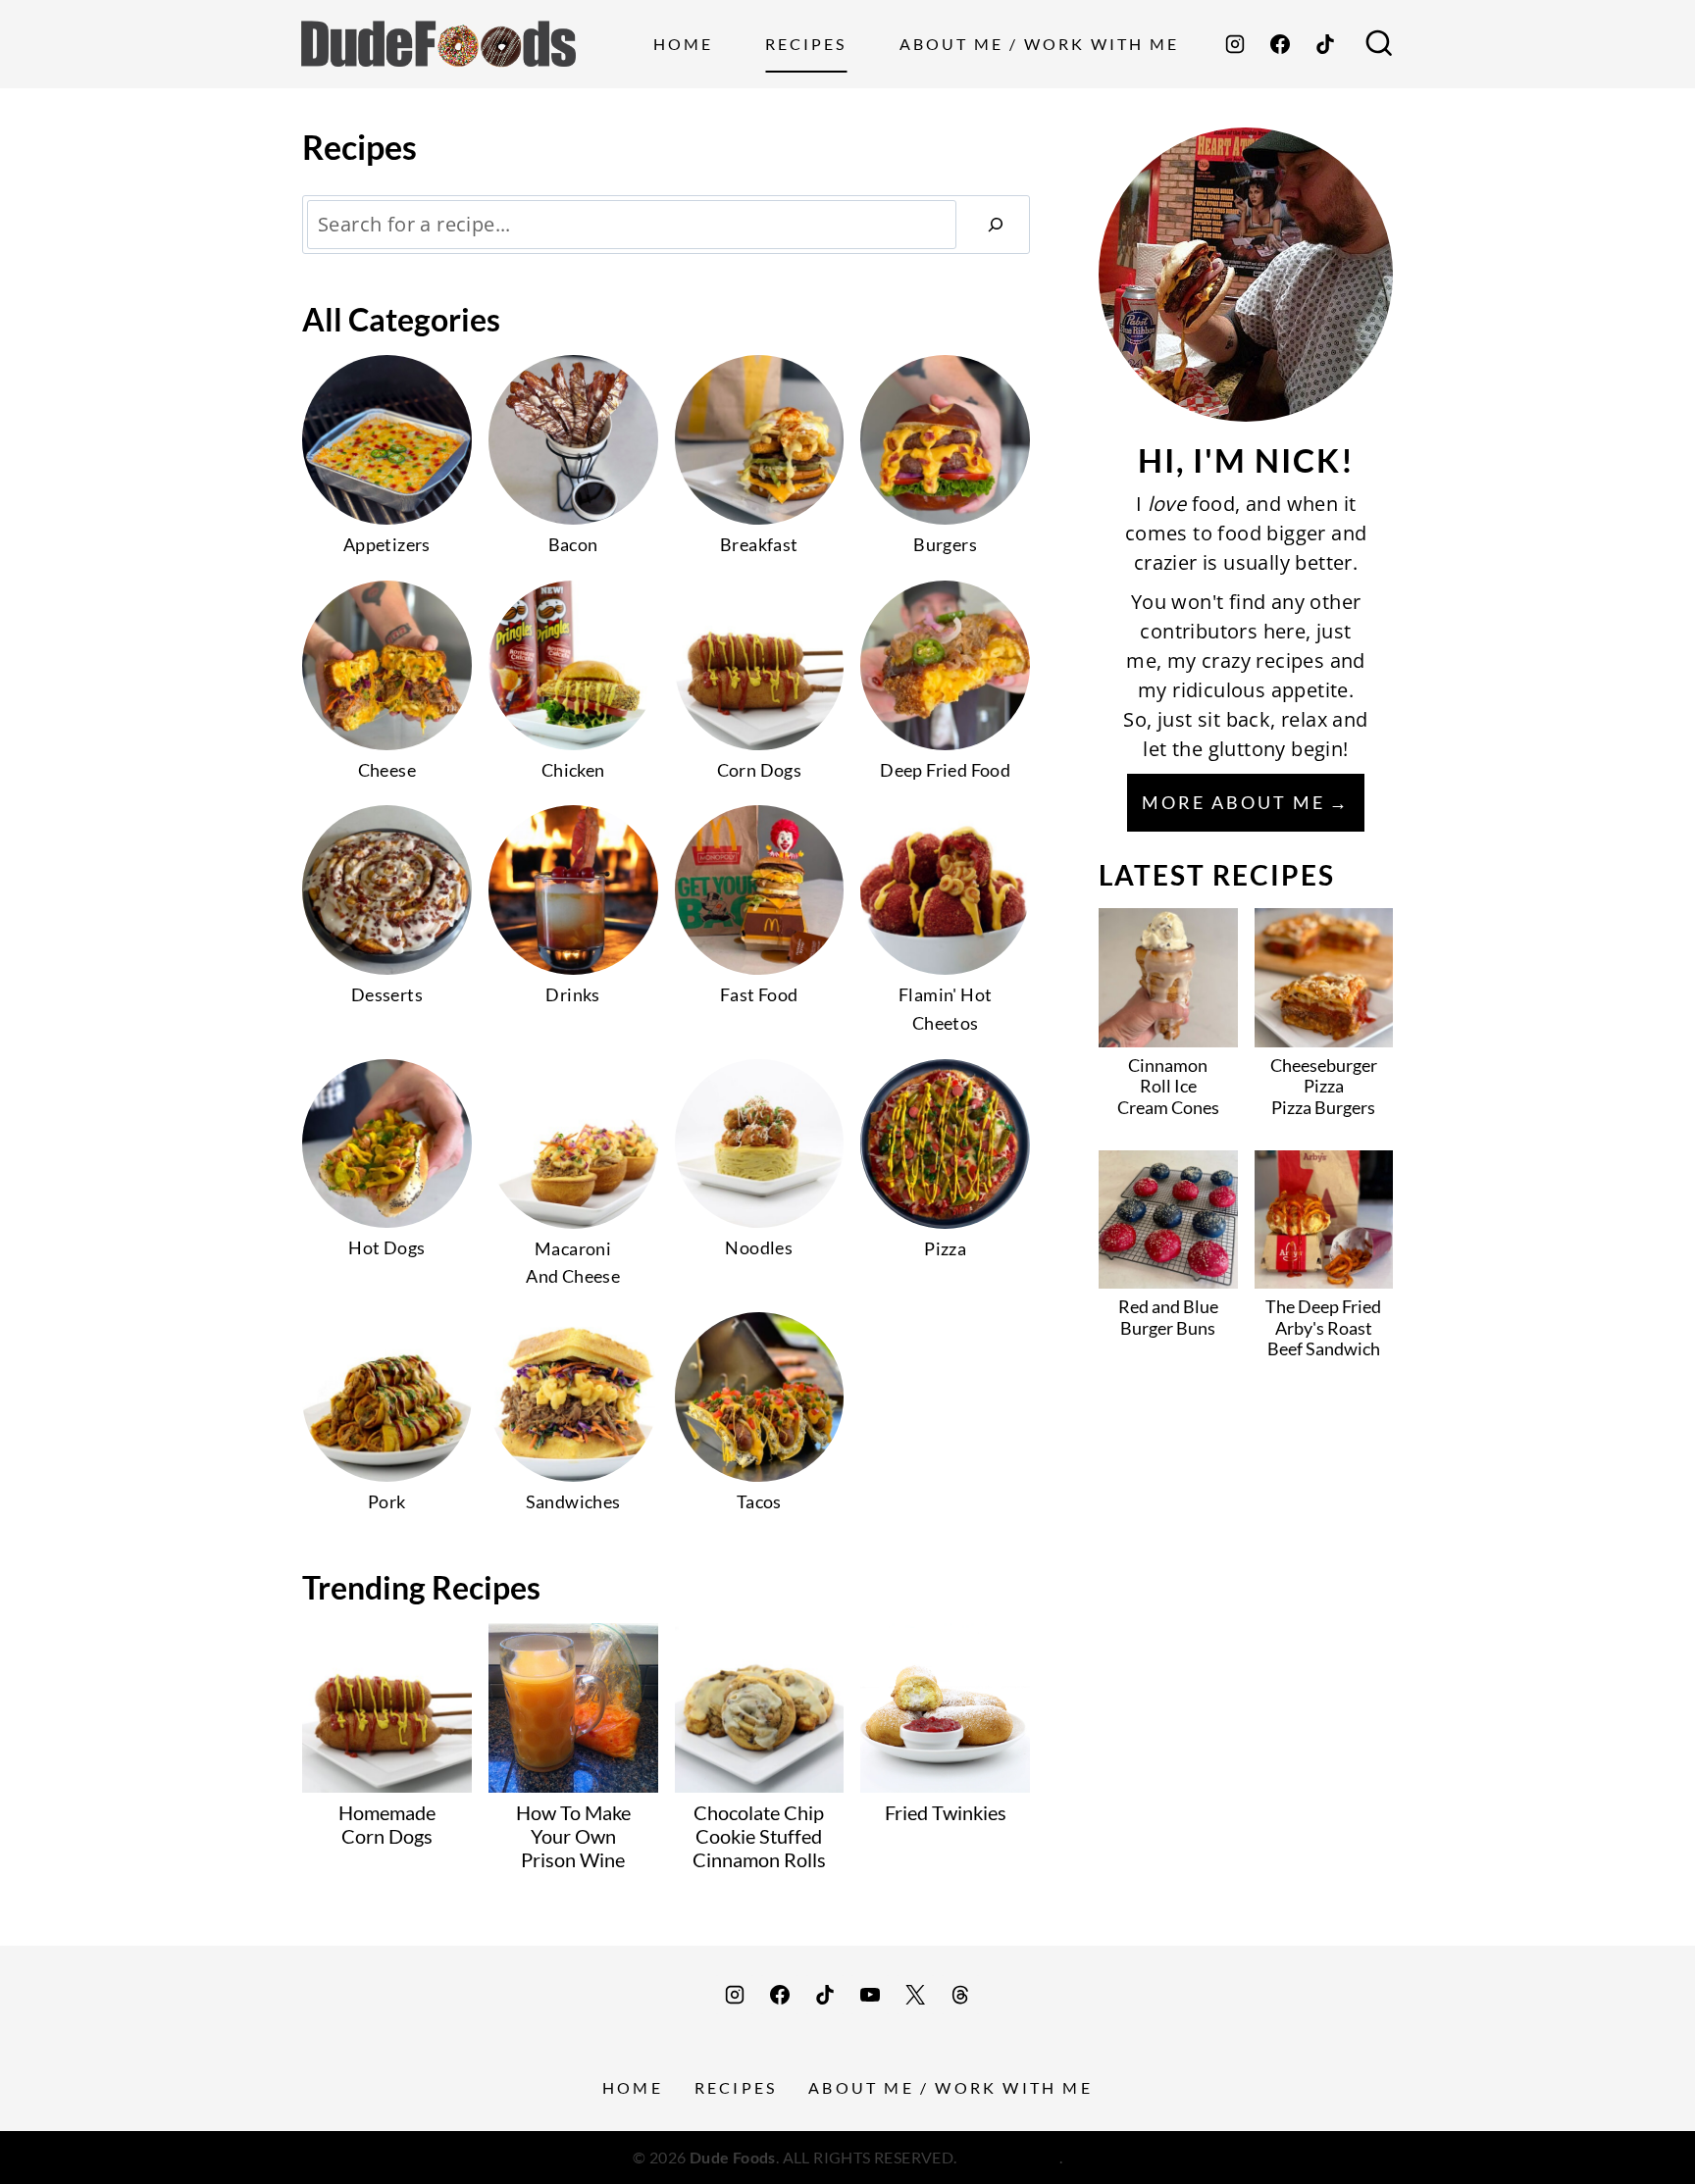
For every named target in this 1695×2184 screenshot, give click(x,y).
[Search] (996, 225)
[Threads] (960, 1995)
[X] (915, 1995)
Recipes (806, 44)
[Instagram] (1235, 44)
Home (683, 44)
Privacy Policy (1010, 2157)
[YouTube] (870, 1995)
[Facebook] (1280, 44)
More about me (1233, 802)
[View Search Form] (1379, 44)
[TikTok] (1325, 44)
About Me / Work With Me (1039, 44)
